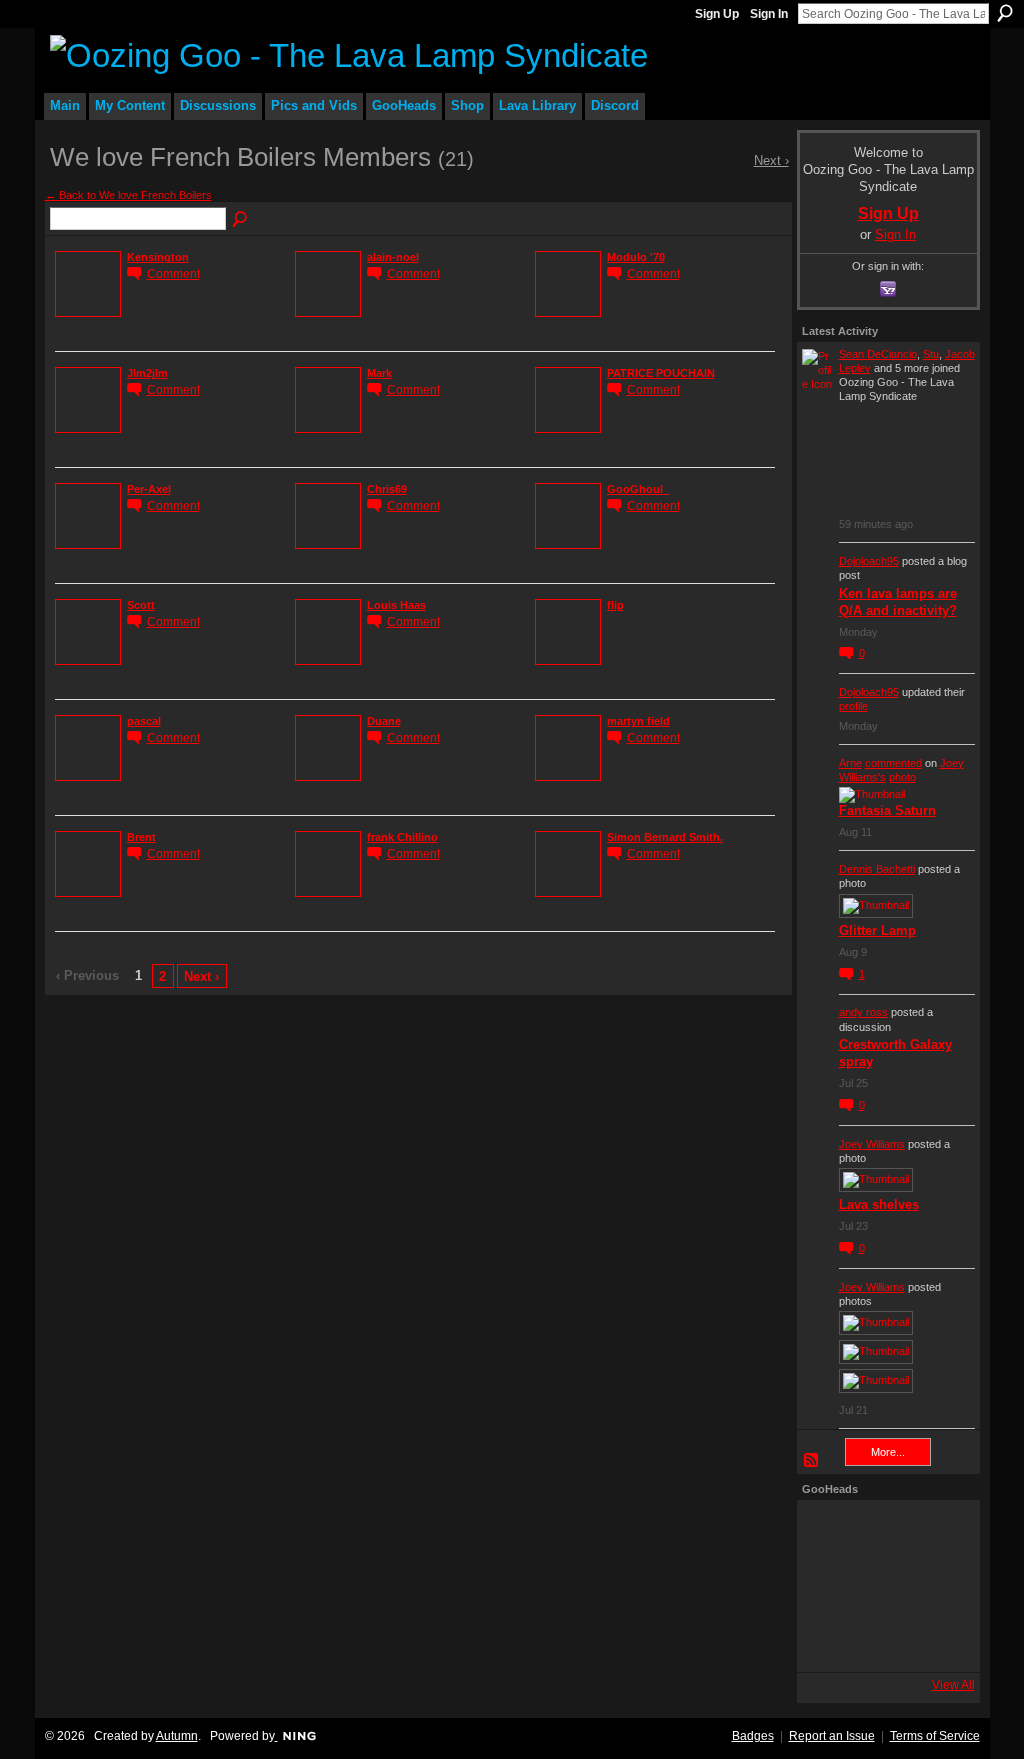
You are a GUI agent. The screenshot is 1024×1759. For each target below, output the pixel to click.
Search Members (241, 220)
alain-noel (393, 257)
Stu (931, 354)
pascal (144, 721)
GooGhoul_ (638, 489)
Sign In (769, 14)
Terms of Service (935, 1736)
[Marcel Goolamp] (937, 1640)
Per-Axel (149, 489)
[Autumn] (829, 1640)
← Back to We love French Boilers (128, 195)
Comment (173, 273)
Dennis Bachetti (877, 869)
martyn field (638, 721)
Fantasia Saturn (887, 810)
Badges (753, 1736)
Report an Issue (832, 1736)
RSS (812, 1461)
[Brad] (937, 1586)
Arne (850, 763)
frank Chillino (402, 837)
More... (888, 1452)
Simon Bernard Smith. (665, 837)
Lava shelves (879, 1204)
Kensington (158, 257)
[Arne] (883, 1640)
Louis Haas (396, 605)
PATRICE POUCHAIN (661, 373)
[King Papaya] (829, 1532)
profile (853, 706)
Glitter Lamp (877, 930)
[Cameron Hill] (883, 1532)
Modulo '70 (636, 257)
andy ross (863, 1012)
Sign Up (717, 14)
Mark (379, 373)
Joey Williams (872, 1144)
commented (893, 763)
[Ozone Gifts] (937, 1532)
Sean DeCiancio (878, 354)
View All (953, 1685)
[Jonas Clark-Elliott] (829, 1586)
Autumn (177, 1736)
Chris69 (387, 489)
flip (615, 605)
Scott (141, 605)
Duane (384, 721)
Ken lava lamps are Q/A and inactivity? (898, 602)
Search (1005, 13)
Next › (201, 976)
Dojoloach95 (869, 561)
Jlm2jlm (147, 373)
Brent (141, 837)
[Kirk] (883, 1586)
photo (902, 777)
